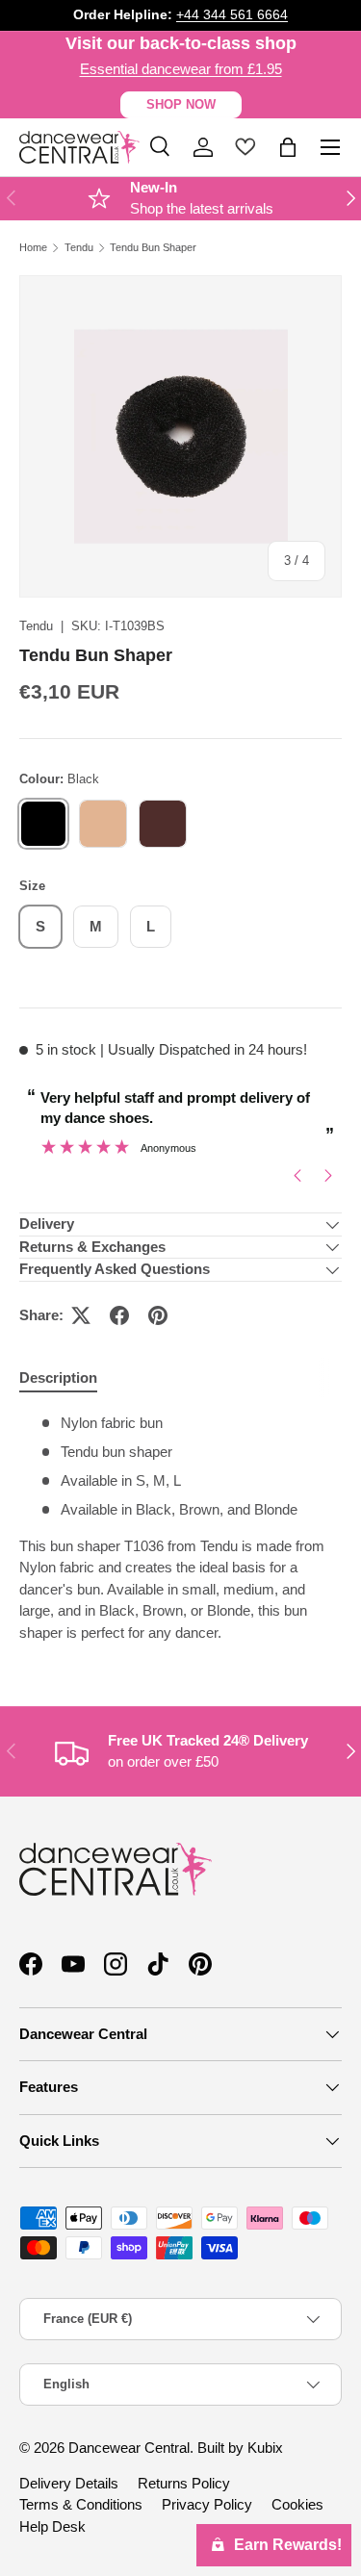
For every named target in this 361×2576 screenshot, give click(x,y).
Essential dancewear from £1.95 (181, 69)
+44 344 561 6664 (232, 15)
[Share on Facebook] (119, 1315)
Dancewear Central (129, 2448)
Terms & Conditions (81, 2504)
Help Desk (52, 2526)
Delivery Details (69, 2483)
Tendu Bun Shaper (153, 248)
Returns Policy (184, 2483)
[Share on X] (81, 1315)
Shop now (181, 104)
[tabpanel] (180, 1528)
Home (33, 248)
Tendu (79, 248)
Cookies (297, 2504)
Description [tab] (58, 1377)
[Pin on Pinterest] (158, 1315)
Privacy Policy (207, 2504)
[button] (288, 147)
